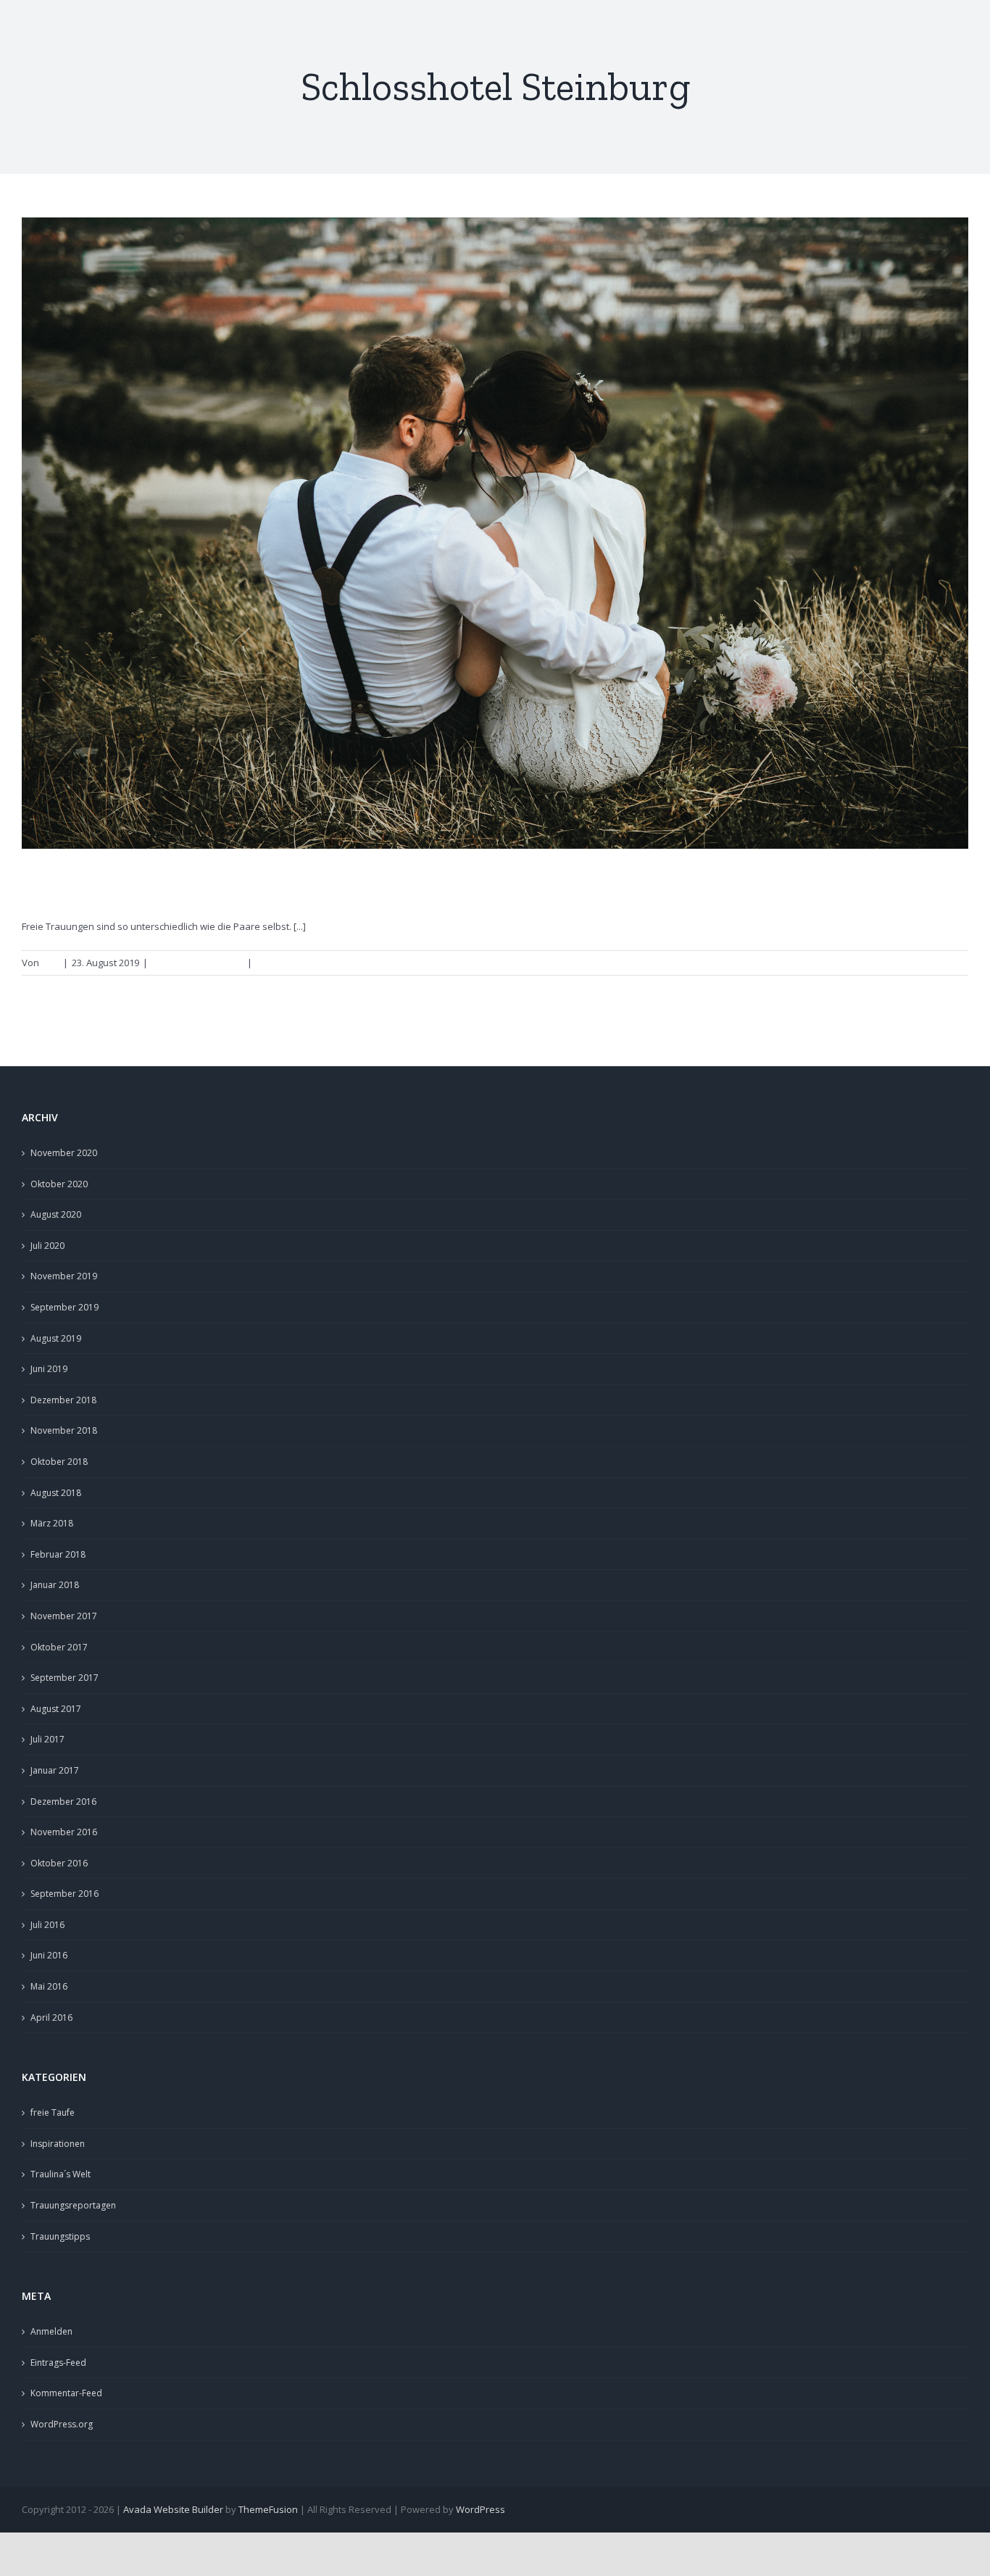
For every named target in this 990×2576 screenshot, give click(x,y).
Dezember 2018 (63, 1400)
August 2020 (56, 1214)
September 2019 (65, 1307)
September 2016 (65, 1894)
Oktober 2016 (59, 1863)
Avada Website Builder (173, 2509)
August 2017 (56, 1709)
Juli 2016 (47, 1925)
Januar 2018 (55, 1585)
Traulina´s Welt (61, 2174)
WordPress (481, 2509)
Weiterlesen (934, 963)
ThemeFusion (268, 2509)
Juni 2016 (49, 1955)
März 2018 (52, 1523)
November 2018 (64, 1430)
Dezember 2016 (63, 1802)
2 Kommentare (288, 963)
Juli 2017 (47, 1739)
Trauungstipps (60, 2236)
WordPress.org (62, 2424)
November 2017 (64, 1616)
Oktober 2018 (59, 1462)
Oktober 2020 (59, 1184)
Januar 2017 (55, 1770)
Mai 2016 (49, 1986)
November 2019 (64, 1276)
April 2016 (51, 2018)
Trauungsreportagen (197, 963)
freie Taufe (53, 2112)
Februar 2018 (58, 1554)
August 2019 (56, 1338)
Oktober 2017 (59, 1647)
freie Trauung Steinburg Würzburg (197, 885)
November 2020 (64, 1153)
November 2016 (64, 1832)
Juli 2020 (47, 1246)
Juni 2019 (49, 1369)
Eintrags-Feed (58, 2363)
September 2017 (65, 1678)
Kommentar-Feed (66, 2393)
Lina (50, 963)
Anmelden (51, 2331)
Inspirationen (58, 2144)
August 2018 (56, 1493)
